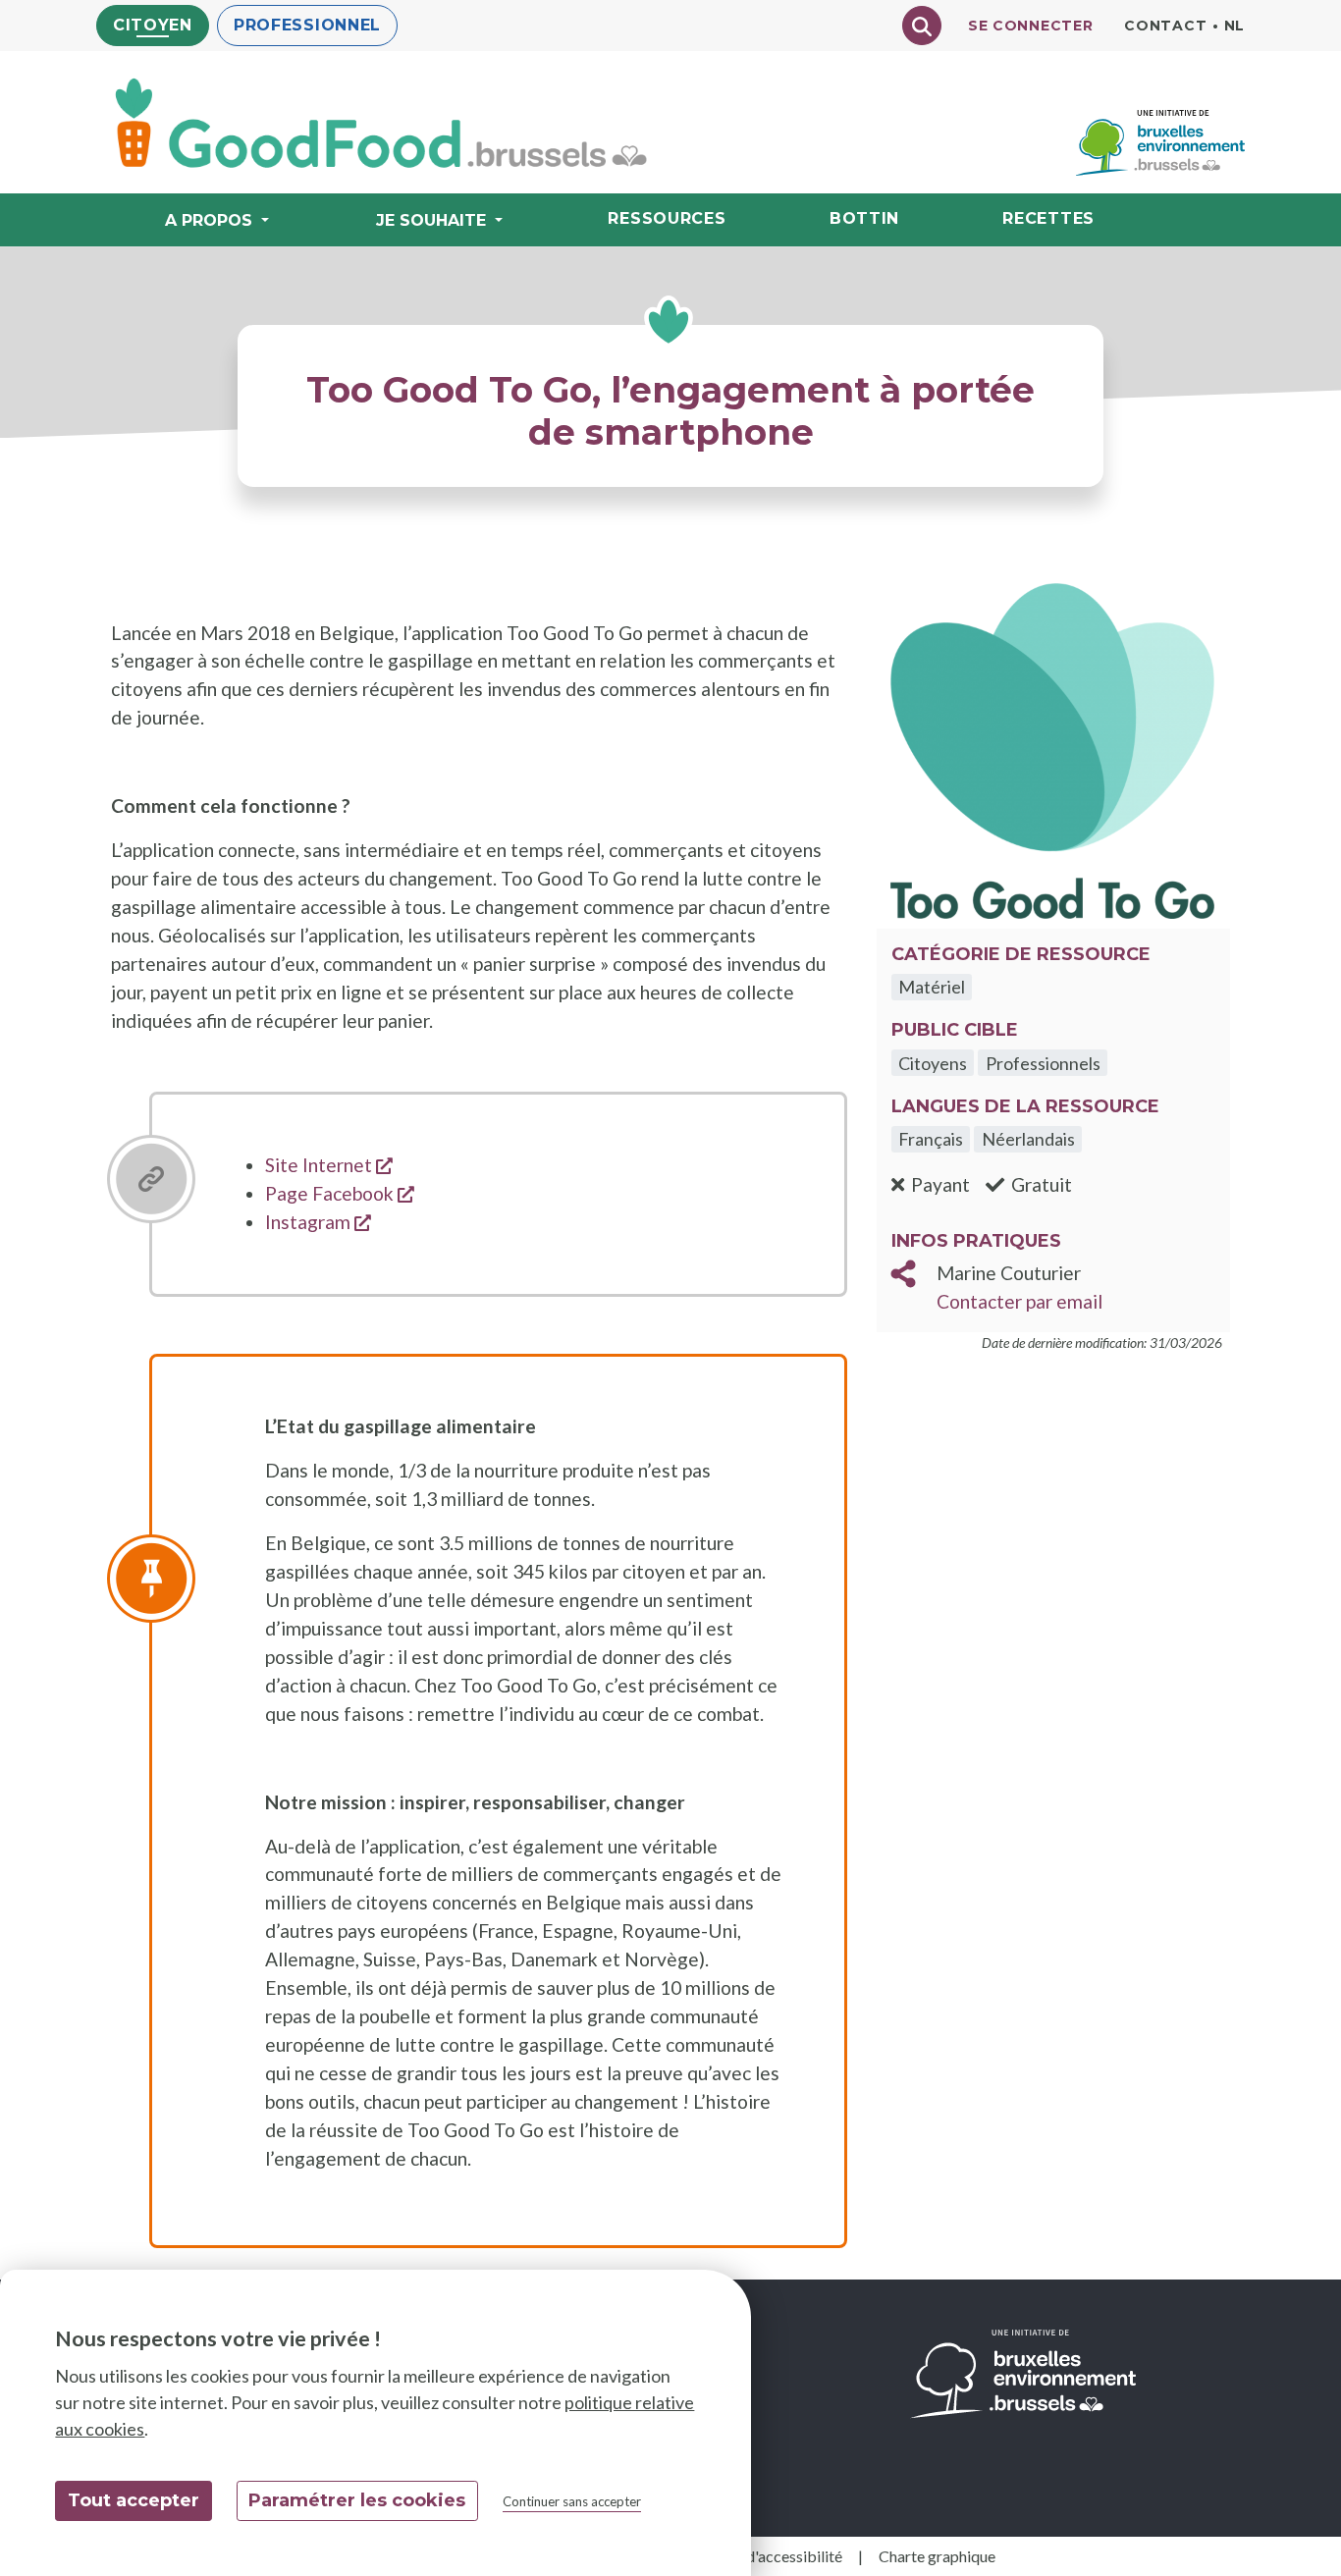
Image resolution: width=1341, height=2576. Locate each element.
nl (1234, 26)
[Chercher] (922, 26)
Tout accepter (134, 2500)
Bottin (864, 218)
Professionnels (1043, 1063)
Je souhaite (431, 220)
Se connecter (1030, 26)
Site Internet (329, 1165)
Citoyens (933, 1063)
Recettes (1048, 218)
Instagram (318, 1222)
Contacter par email (1019, 1301)
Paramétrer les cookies (357, 2500)
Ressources (667, 218)
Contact (1165, 26)
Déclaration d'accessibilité (753, 2556)
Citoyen (153, 25)
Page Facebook (340, 1193)
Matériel (932, 987)
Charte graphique (937, 2556)
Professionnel (307, 25)
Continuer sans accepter (572, 2501)
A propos (209, 220)
